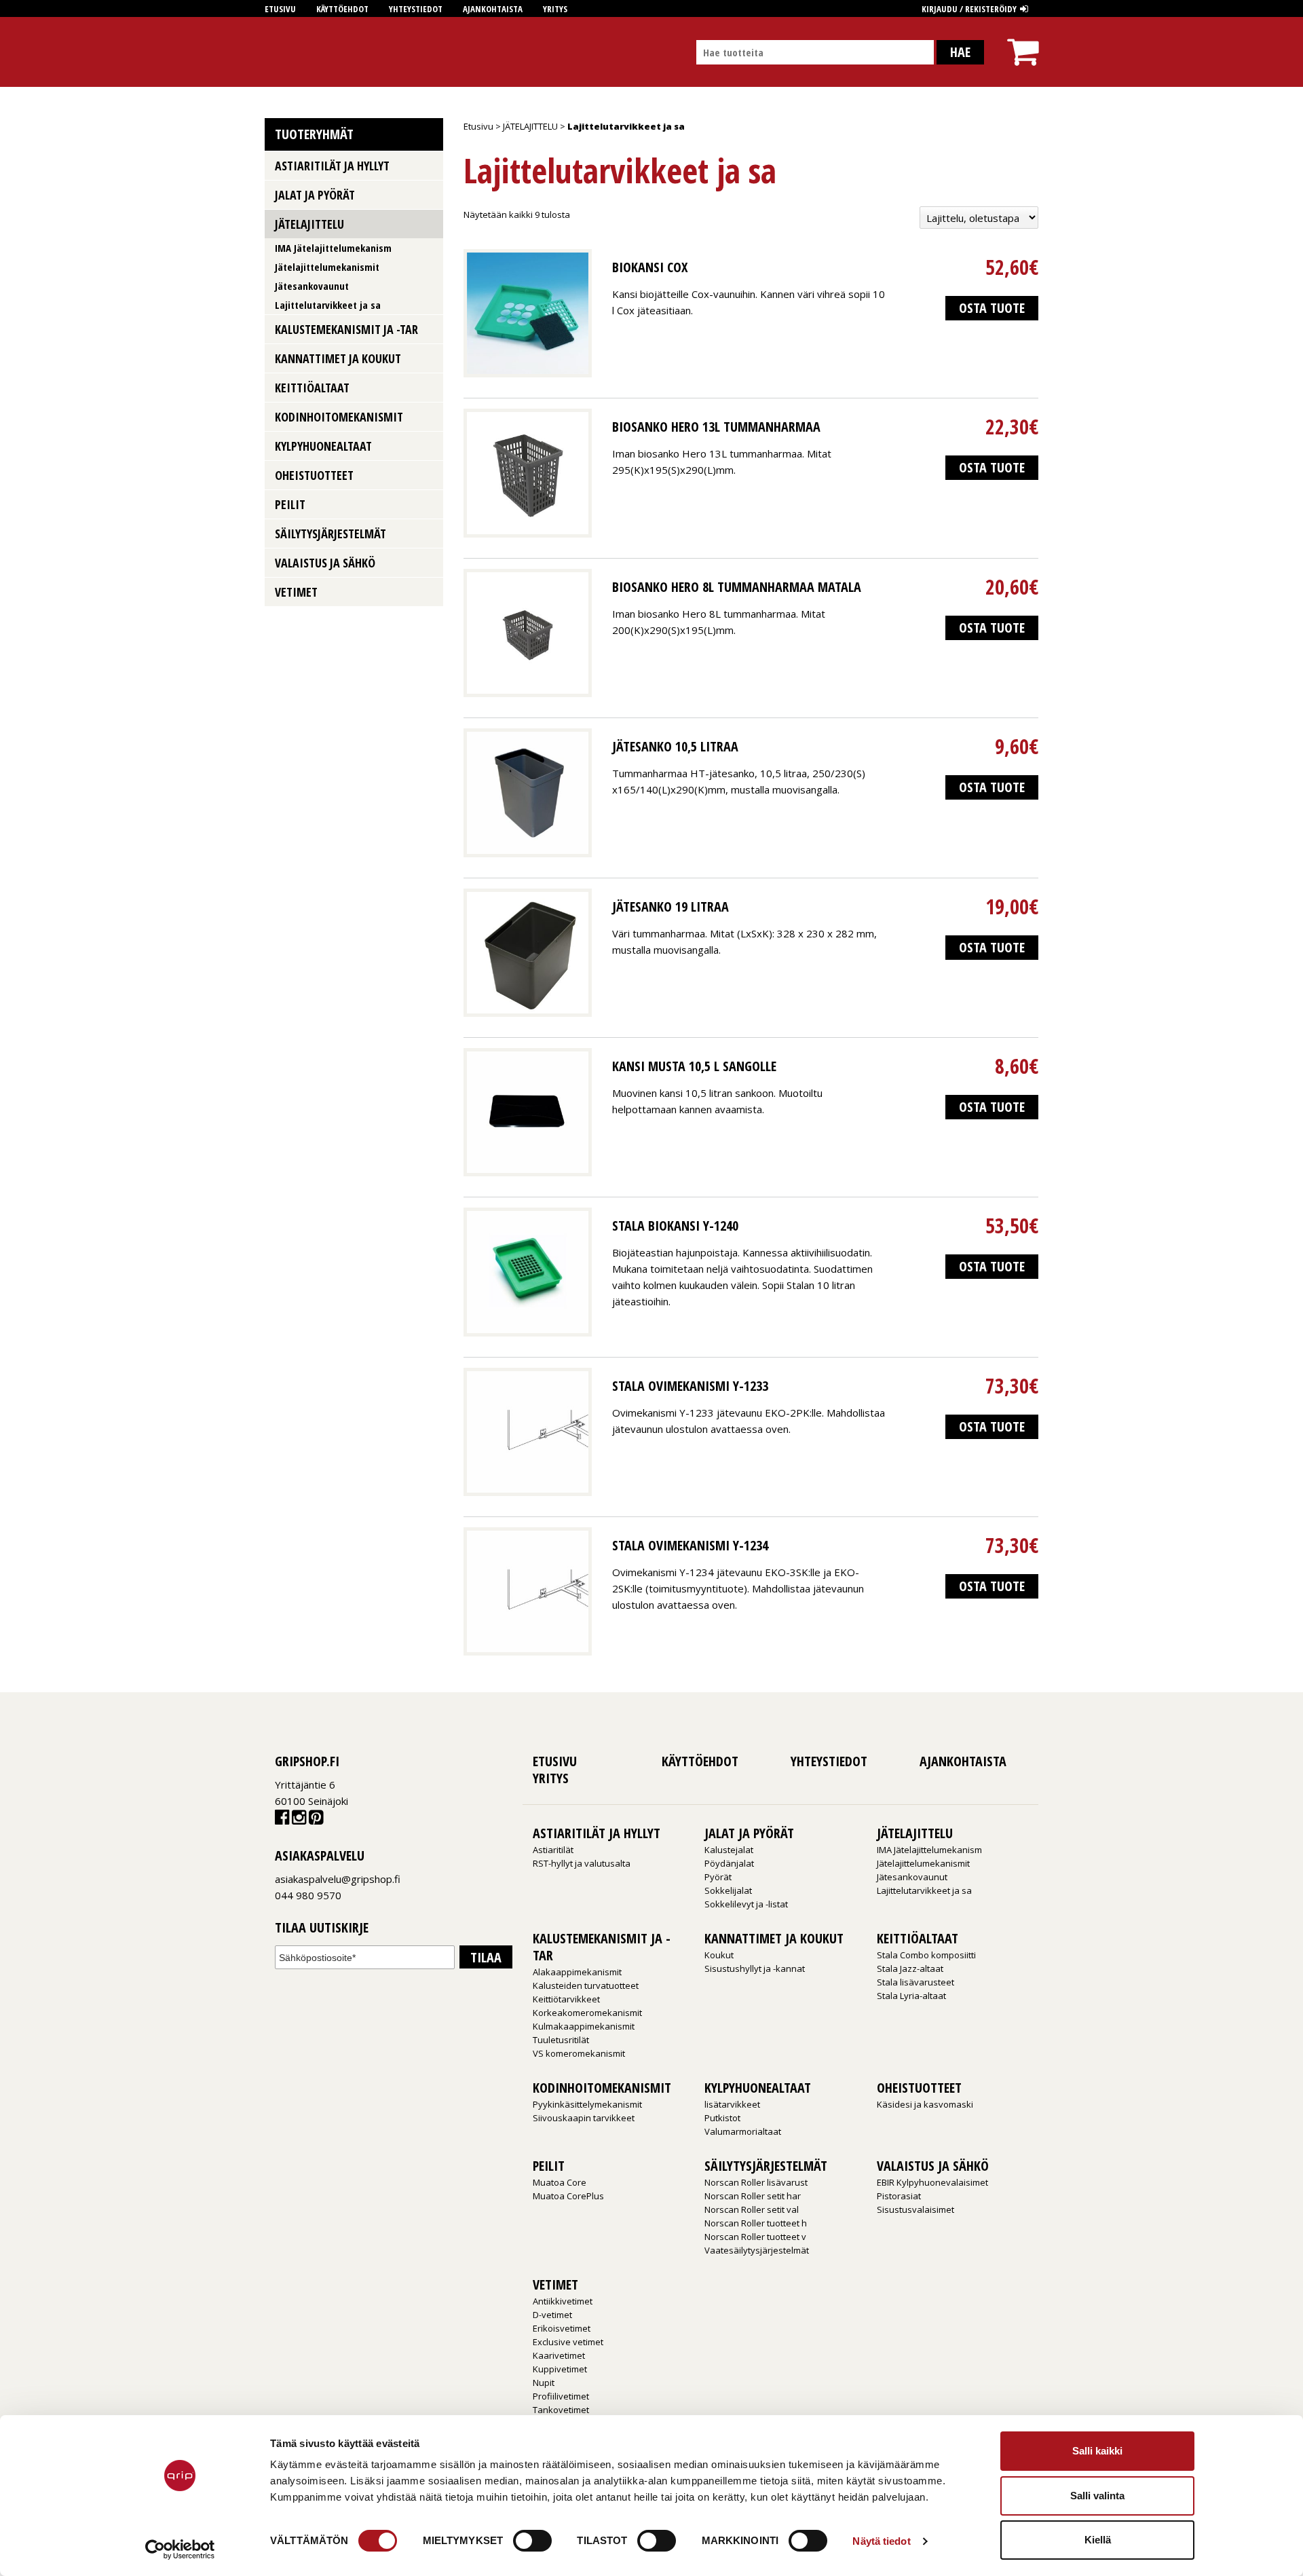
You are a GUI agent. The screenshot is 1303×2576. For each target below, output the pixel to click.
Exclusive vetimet (568, 2342)
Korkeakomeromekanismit (587, 2013)
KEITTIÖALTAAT (312, 388)
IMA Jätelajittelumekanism (333, 248)
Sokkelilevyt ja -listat (746, 1904)
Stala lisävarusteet (915, 1982)
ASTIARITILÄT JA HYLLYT (332, 166)
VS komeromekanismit (579, 2053)
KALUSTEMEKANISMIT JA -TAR (346, 329)
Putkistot (722, 2118)
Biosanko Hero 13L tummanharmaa (716, 427)
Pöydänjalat (729, 1863)
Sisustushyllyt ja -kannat (755, 1968)
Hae (960, 52)
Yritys (555, 9)
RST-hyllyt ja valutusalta (582, 1863)
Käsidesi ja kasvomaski (925, 2104)
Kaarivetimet (559, 2355)
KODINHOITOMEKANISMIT (339, 417)
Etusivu (280, 9)
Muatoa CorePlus (568, 2196)
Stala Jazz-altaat (910, 1968)
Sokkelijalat (728, 1890)
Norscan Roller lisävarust (756, 2182)
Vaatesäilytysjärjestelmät (757, 2250)
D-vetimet (552, 2315)
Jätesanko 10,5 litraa (675, 746)
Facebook (282, 1820)
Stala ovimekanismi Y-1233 (690, 1386)
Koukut (719, 1955)
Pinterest (316, 1820)
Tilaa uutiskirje (322, 1928)
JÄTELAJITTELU (530, 126)
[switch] (532, 2541)
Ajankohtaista (493, 9)
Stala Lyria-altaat (911, 1996)
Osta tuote (992, 308)
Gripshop (289, 52)
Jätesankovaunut (312, 286)
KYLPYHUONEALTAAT (323, 446)
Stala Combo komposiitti (926, 1955)
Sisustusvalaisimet (915, 2209)
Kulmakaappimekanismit (584, 2026)
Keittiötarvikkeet (566, 1999)
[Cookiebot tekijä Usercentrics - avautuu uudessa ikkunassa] (180, 2550)
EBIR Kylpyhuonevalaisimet (932, 2182)
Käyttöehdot (342, 9)
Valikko (428, 165)
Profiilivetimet (561, 2396)
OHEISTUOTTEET (314, 475)
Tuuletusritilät (561, 2040)
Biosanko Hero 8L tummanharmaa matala (737, 587)
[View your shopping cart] (1023, 40)
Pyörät (718, 1877)
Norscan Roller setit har (753, 2196)
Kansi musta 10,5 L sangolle (694, 1066)
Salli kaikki (1097, 2451)
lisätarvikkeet (732, 2104)
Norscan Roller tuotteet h (756, 2223)
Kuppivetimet (560, 2369)
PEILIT (290, 504)
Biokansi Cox (650, 267)
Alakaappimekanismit (577, 1972)
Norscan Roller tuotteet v (755, 2237)
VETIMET (296, 592)
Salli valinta (1097, 2496)
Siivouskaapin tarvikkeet (584, 2118)
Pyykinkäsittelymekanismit (587, 2104)
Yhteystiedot (416, 9)
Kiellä (1098, 2540)
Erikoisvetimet (562, 2328)
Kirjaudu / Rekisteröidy (969, 9)
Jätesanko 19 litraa (671, 907)
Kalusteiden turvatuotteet (586, 1985)
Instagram (299, 1820)
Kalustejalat (729, 1850)
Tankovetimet (561, 2410)
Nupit (544, 2383)
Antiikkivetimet (563, 2301)
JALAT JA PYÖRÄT (315, 195)
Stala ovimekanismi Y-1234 (690, 1545)
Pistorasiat (899, 2196)
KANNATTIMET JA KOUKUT (338, 358)
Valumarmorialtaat (743, 2131)
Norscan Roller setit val (752, 2209)
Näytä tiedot (881, 2541)
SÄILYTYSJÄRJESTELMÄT (331, 534)
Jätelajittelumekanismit (327, 267)
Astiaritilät (553, 1850)
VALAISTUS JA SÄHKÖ (325, 563)
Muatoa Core (560, 2182)
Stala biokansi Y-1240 (675, 1226)
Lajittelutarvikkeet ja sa (328, 305)
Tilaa (486, 1957)
